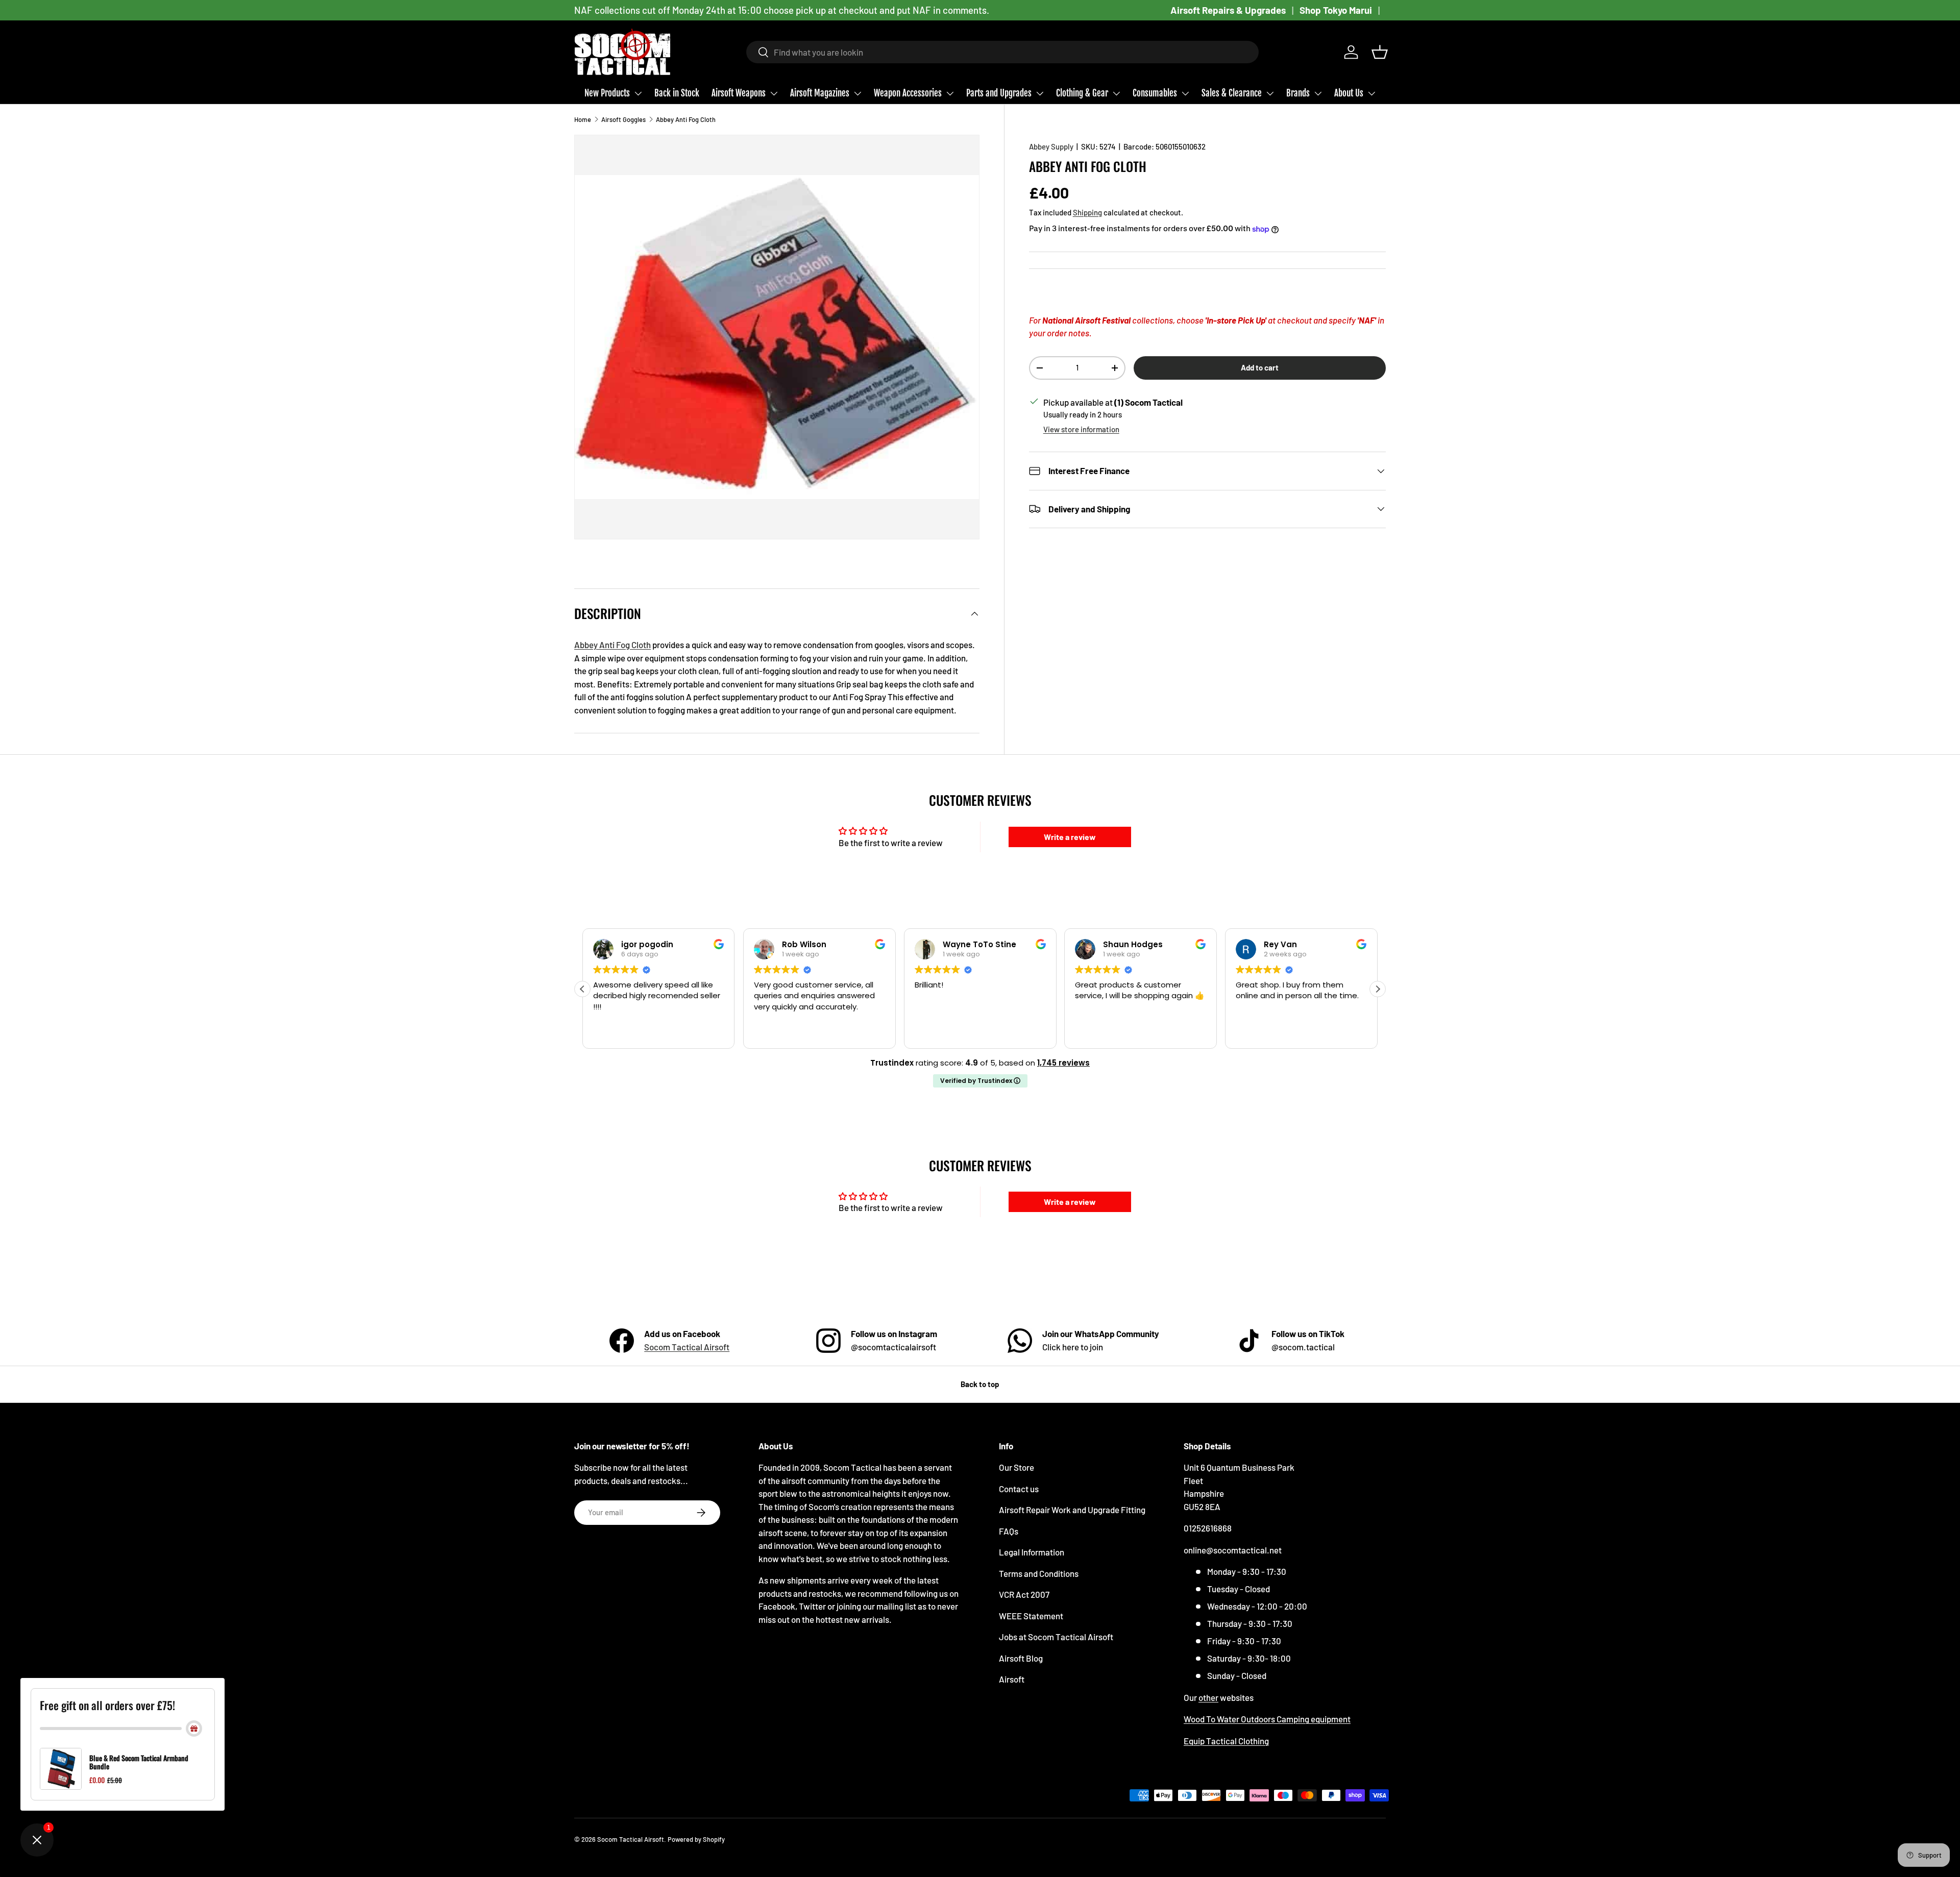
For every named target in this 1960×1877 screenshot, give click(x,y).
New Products (607, 93)
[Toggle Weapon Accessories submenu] (950, 93)
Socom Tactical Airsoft (687, 1347)
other (1208, 1697)
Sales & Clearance (1232, 93)
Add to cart (1260, 367)
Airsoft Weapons (739, 93)
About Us (1349, 93)
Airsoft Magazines (820, 93)
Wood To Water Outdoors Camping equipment (1267, 1719)
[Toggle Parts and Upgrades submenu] (1040, 93)
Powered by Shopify (696, 1839)
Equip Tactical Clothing (1226, 1741)
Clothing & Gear (1082, 93)
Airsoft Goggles (623, 119)
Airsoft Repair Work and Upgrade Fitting (1072, 1510)
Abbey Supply (1051, 146)
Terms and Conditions (1039, 1573)
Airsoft (1012, 1679)
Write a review (1070, 837)
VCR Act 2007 (1024, 1594)
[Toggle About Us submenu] (1371, 93)
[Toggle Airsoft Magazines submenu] (857, 93)
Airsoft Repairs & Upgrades (1228, 10)
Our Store (1016, 1467)
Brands (1298, 93)
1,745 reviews (1063, 1063)
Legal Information (1032, 1552)
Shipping (1087, 212)
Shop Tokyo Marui (1336, 10)
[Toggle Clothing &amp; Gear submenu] (1116, 93)
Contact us (1019, 1489)
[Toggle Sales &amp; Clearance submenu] (1270, 93)
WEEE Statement (1031, 1616)
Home (583, 119)
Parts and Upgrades (999, 93)
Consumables (1155, 93)
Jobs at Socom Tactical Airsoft (1056, 1637)
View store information (1081, 429)
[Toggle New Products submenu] (638, 93)
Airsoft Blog (1021, 1658)
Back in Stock (677, 93)
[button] (1380, 52)
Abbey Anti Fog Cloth (686, 119)
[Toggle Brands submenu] (1318, 93)
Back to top (980, 1384)
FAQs (1009, 1531)
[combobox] (1003, 52)
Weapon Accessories (908, 93)
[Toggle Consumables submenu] (1185, 93)
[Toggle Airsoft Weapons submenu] (774, 93)
